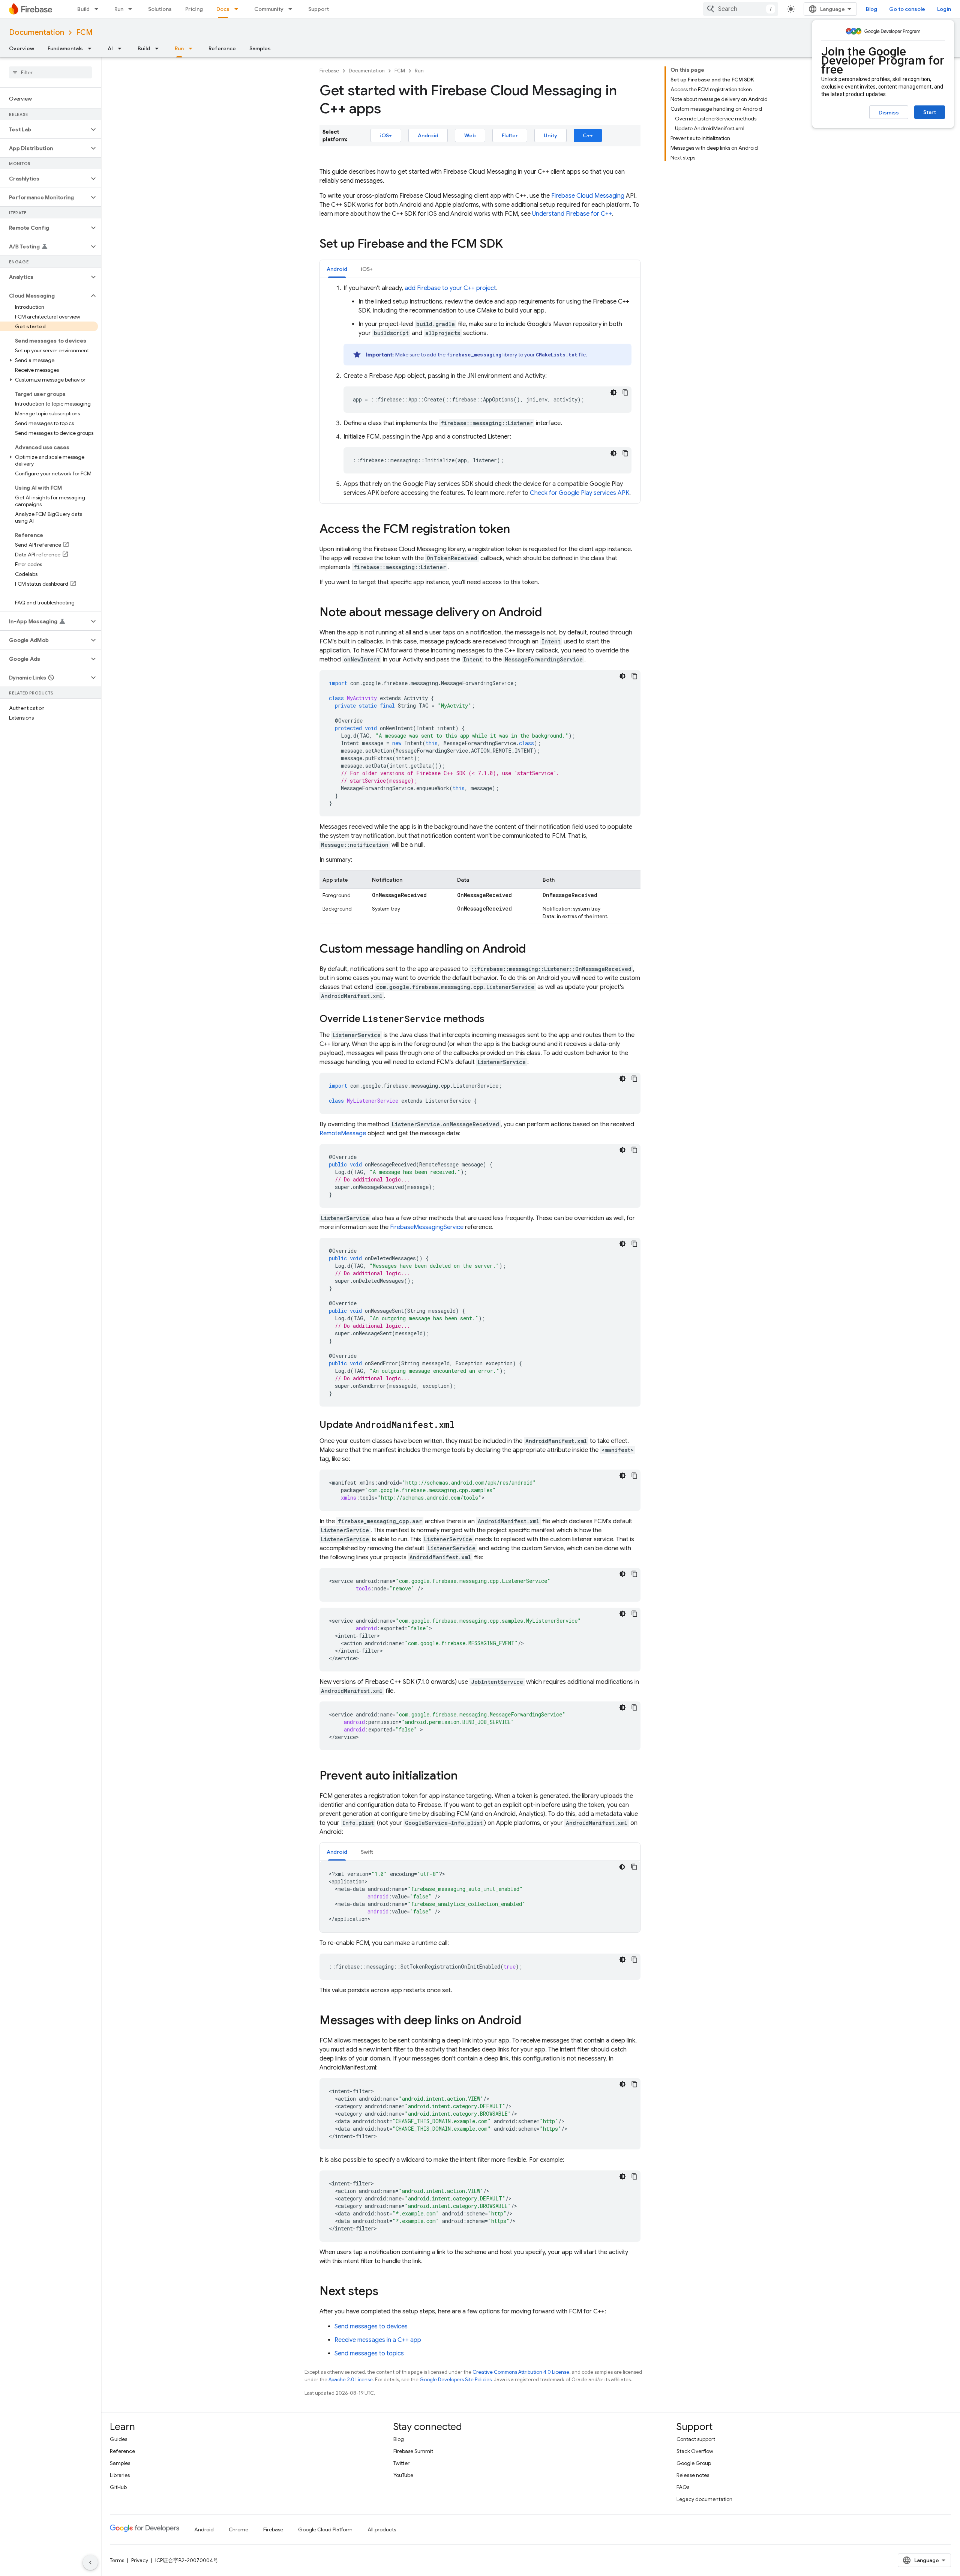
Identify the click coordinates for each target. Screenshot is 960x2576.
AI (110, 48)
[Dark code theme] (613, 392)
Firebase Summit (413, 2451)
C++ (588, 135)
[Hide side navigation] (90, 2562)
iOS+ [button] (367, 269)
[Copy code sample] (625, 392)
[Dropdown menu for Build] (99, 9)
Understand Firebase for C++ (572, 214)
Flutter (510, 135)
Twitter (401, 2463)
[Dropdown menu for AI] (122, 48)
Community (269, 9)
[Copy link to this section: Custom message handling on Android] (533, 950)
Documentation (37, 32)
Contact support (696, 2439)
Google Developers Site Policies (456, 2380)
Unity (550, 135)
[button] (44, 129)
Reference (222, 48)
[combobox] (741, 9)
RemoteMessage (343, 1133)
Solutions (160, 9)
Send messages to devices (371, 2327)
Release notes (693, 2475)
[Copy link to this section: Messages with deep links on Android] (529, 2021)
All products (382, 2529)
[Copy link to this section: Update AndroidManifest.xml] (462, 1425)
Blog (871, 9)
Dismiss (889, 113)
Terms (117, 2560)
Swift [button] (367, 1852)
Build (83, 9)
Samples (260, 48)
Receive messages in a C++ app (378, 2340)
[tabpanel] (480, 391)
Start (930, 112)
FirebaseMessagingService (427, 1227)
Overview (22, 48)
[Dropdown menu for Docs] (238, 9)
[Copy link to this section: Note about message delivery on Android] (549, 613)
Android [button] (337, 269)
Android (428, 135)
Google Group (694, 2463)
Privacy (140, 2560)
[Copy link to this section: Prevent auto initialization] (465, 1776)
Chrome (238, 2529)
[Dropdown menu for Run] (132, 9)
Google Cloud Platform (325, 2529)
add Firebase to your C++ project (450, 288)
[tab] (337, 269)
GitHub (118, 2487)
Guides (118, 2439)
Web (470, 135)
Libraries (120, 2475)
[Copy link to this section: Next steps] (386, 2292)
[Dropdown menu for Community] (292, 9)
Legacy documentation (704, 2499)
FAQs (683, 2487)
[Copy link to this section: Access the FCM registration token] (517, 530)
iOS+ (386, 135)
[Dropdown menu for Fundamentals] (92, 48)
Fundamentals (65, 48)
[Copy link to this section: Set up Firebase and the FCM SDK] (510, 245)
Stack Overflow (695, 2451)
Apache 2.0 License (351, 2380)
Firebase (329, 71)
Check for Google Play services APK (580, 493)
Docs (223, 9)
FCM (84, 32)
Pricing (194, 9)
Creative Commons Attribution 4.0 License (521, 2372)
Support (319, 9)
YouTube (403, 2475)
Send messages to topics (369, 2354)
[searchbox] (50, 72)
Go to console (907, 9)
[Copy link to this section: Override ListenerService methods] (492, 1019)
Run (119, 9)
